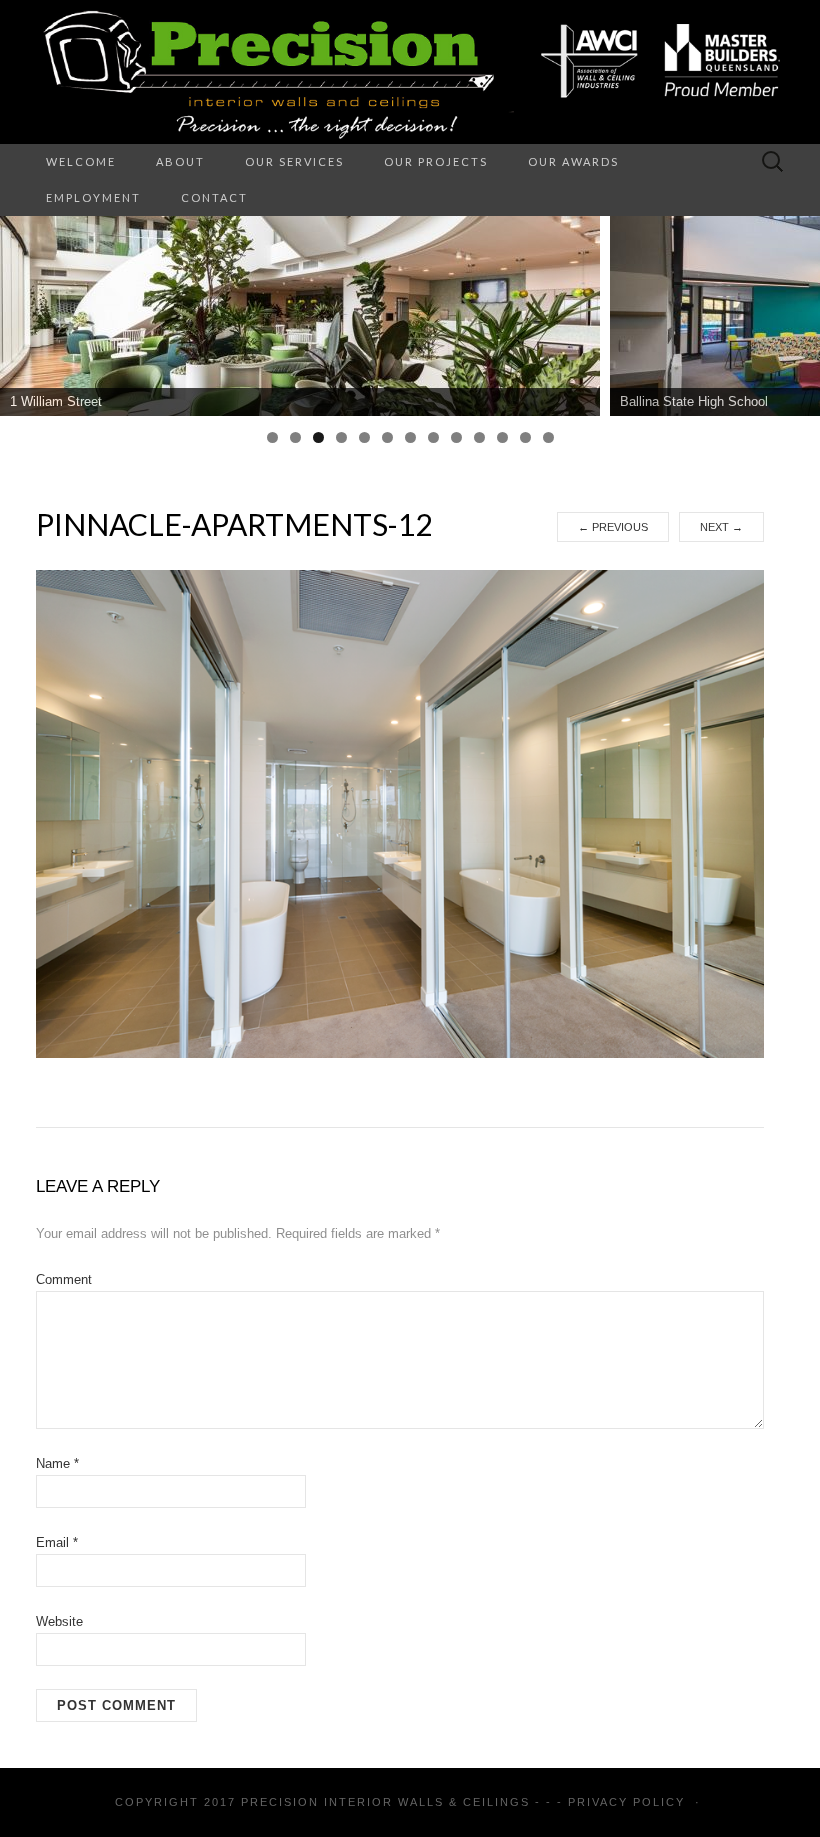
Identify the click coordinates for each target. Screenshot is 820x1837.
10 (479, 437)
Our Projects (436, 161)
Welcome (81, 161)
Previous (613, 527)
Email (57, 1542)
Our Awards (573, 161)
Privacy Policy (626, 1802)
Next (721, 527)
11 (502, 437)
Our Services (294, 161)
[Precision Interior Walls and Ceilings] (410, 72)
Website (59, 1621)
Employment (93, 197)
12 (525, 437)
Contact (214, 197)
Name (57, 1463)
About (180, 161)
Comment (64, 1279)
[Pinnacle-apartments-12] (400, 813)
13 (548, 437)
